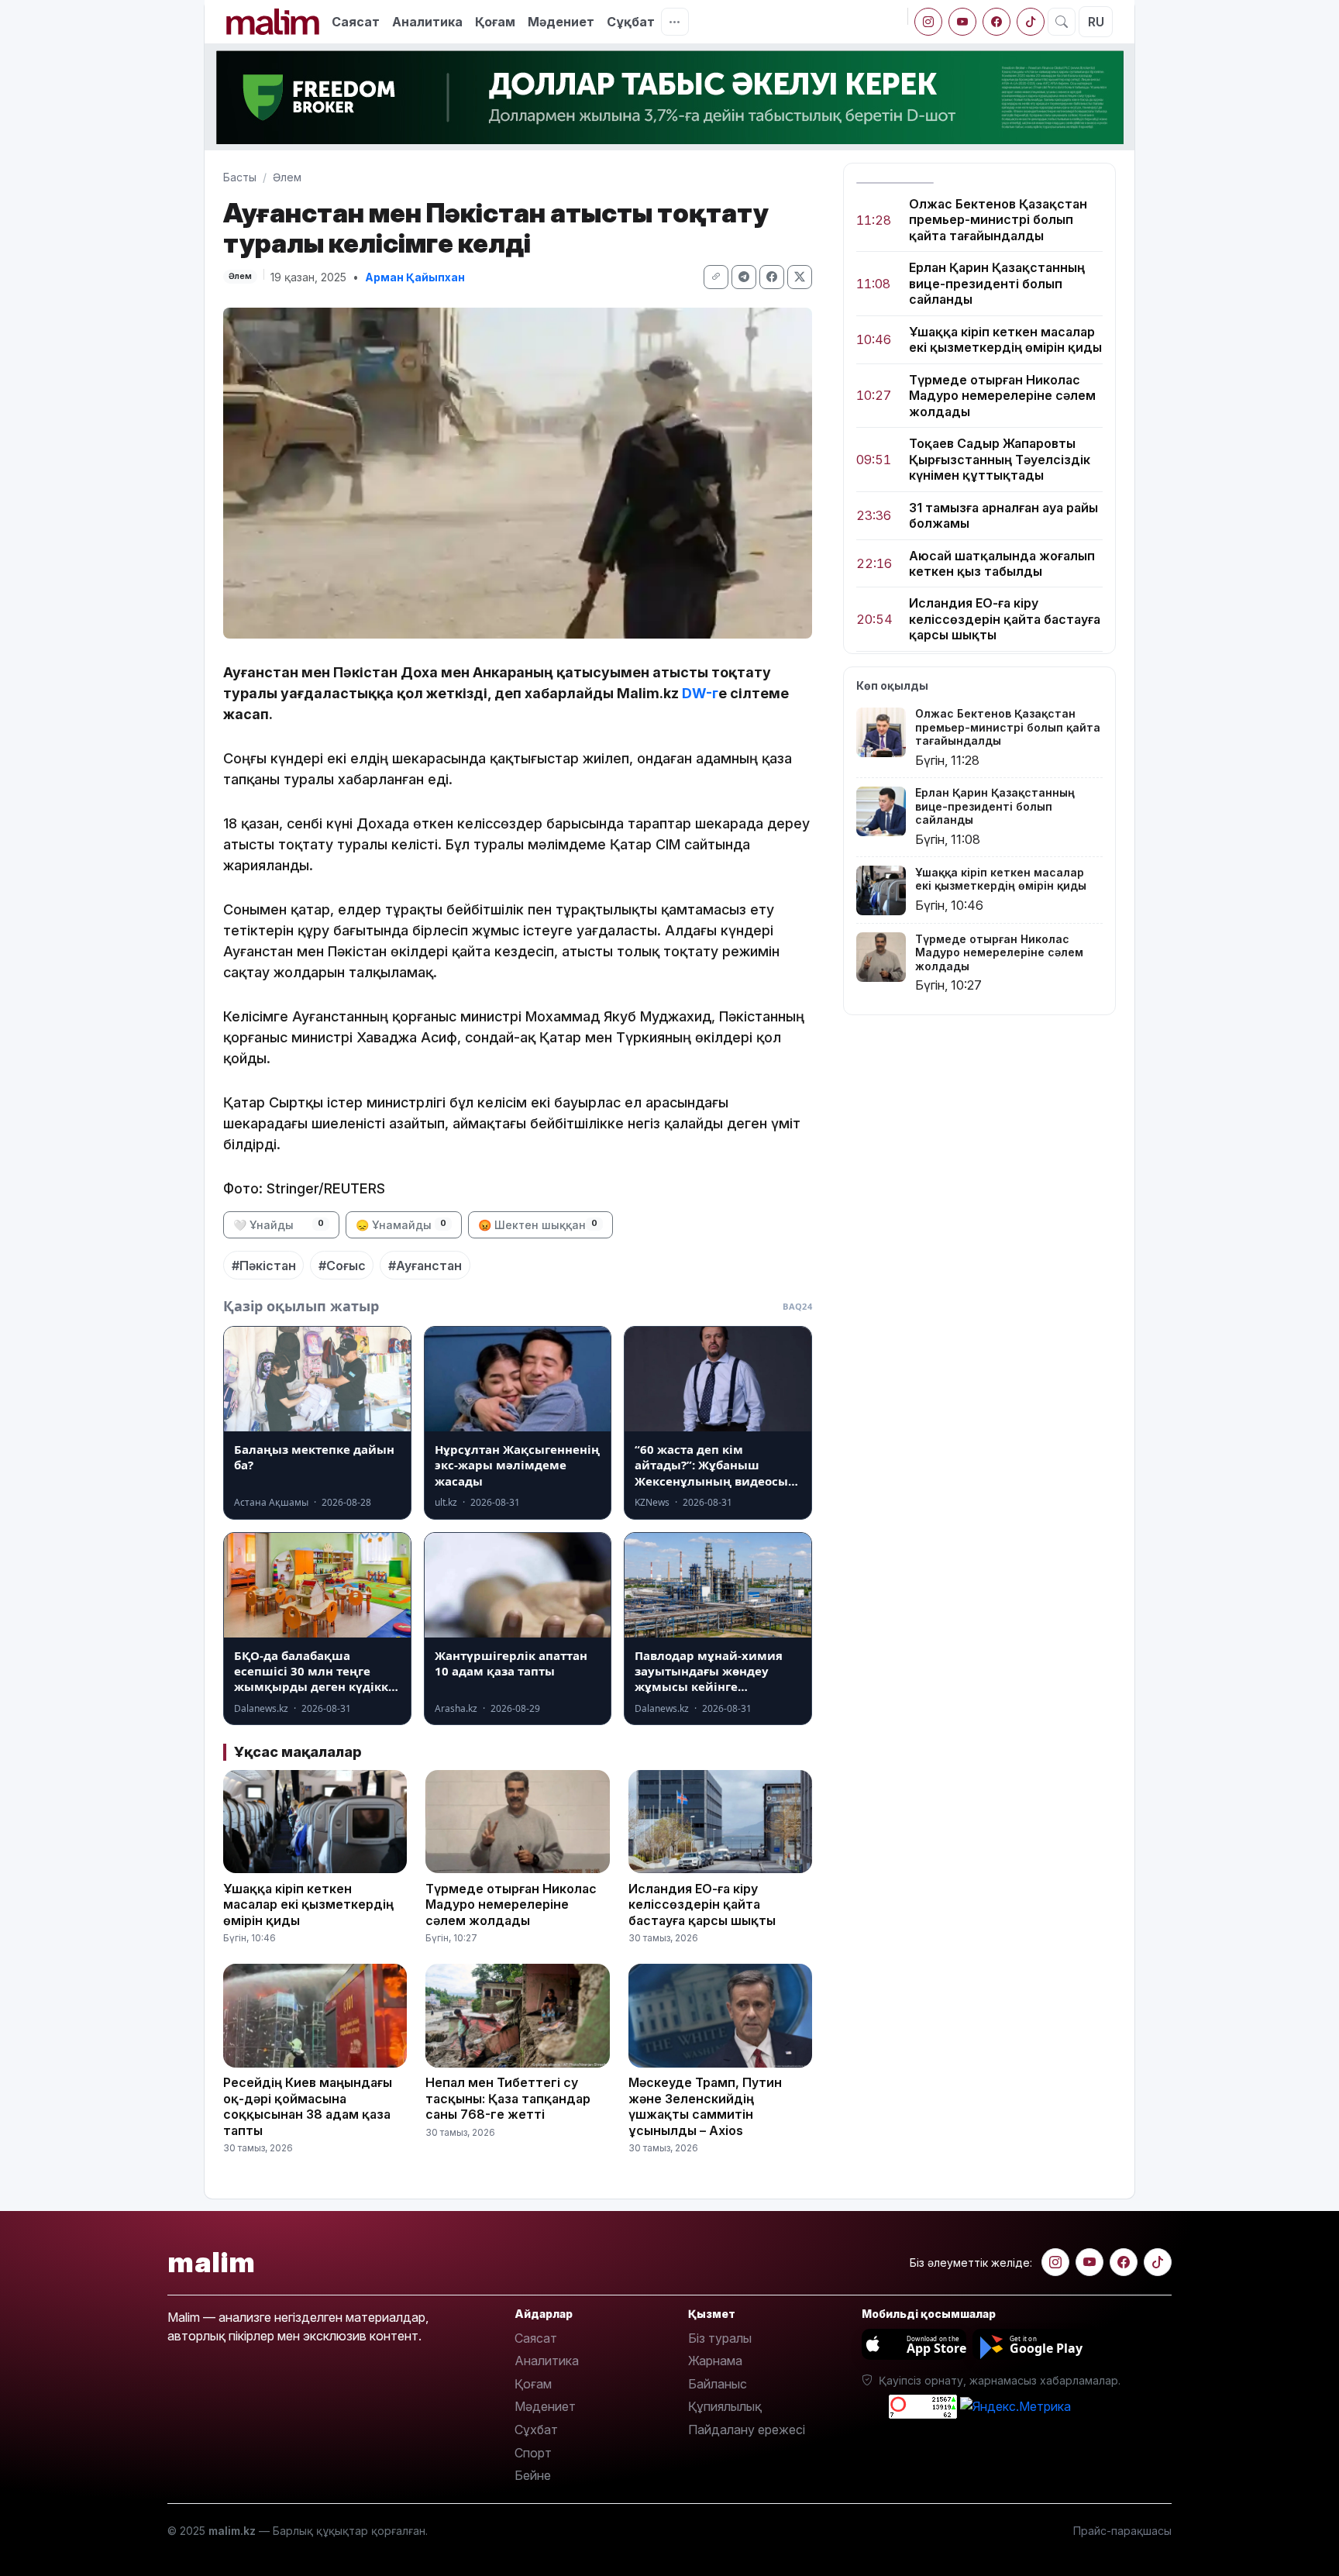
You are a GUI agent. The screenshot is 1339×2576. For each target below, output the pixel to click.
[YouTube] (962, 22)
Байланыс (718, 2384)
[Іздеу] (1062, 22)
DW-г (700, 693)
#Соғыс (342, 1266)
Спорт (533, 2453)
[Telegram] (744, 277)
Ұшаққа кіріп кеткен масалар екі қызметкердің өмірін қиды (1005, 339)
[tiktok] (1031, 22)
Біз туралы (720, 2338)
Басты (240, 177)
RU (1096, 22)
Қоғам (495, 22)
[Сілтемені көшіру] (716, 277)
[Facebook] (997, 22)
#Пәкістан (264, 1266)
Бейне (533, 2475)
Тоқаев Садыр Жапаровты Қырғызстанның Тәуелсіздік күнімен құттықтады (1000, 460)
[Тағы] (675, 22)
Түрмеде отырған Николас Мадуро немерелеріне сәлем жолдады (1002, 396)
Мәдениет (561, 22)
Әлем (287, 177)
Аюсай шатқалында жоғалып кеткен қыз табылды (1002, 563)
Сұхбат (536, 2430)
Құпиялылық (725, 2406)
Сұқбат (631, 22)
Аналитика (427, 22)
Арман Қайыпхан (415, 277)
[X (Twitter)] (800, 277)
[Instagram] (928, 22)
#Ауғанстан (425, 1266)
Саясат (356, 22)
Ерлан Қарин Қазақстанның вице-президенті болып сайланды (997, 284)
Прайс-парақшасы (1122, 2531)
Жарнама (715, 2361)
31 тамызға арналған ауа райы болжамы (1003, 515)
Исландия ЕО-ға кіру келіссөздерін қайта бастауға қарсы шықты (1005, 620)
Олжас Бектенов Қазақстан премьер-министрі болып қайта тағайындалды (998, 220)
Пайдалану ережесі (747, 2430)
